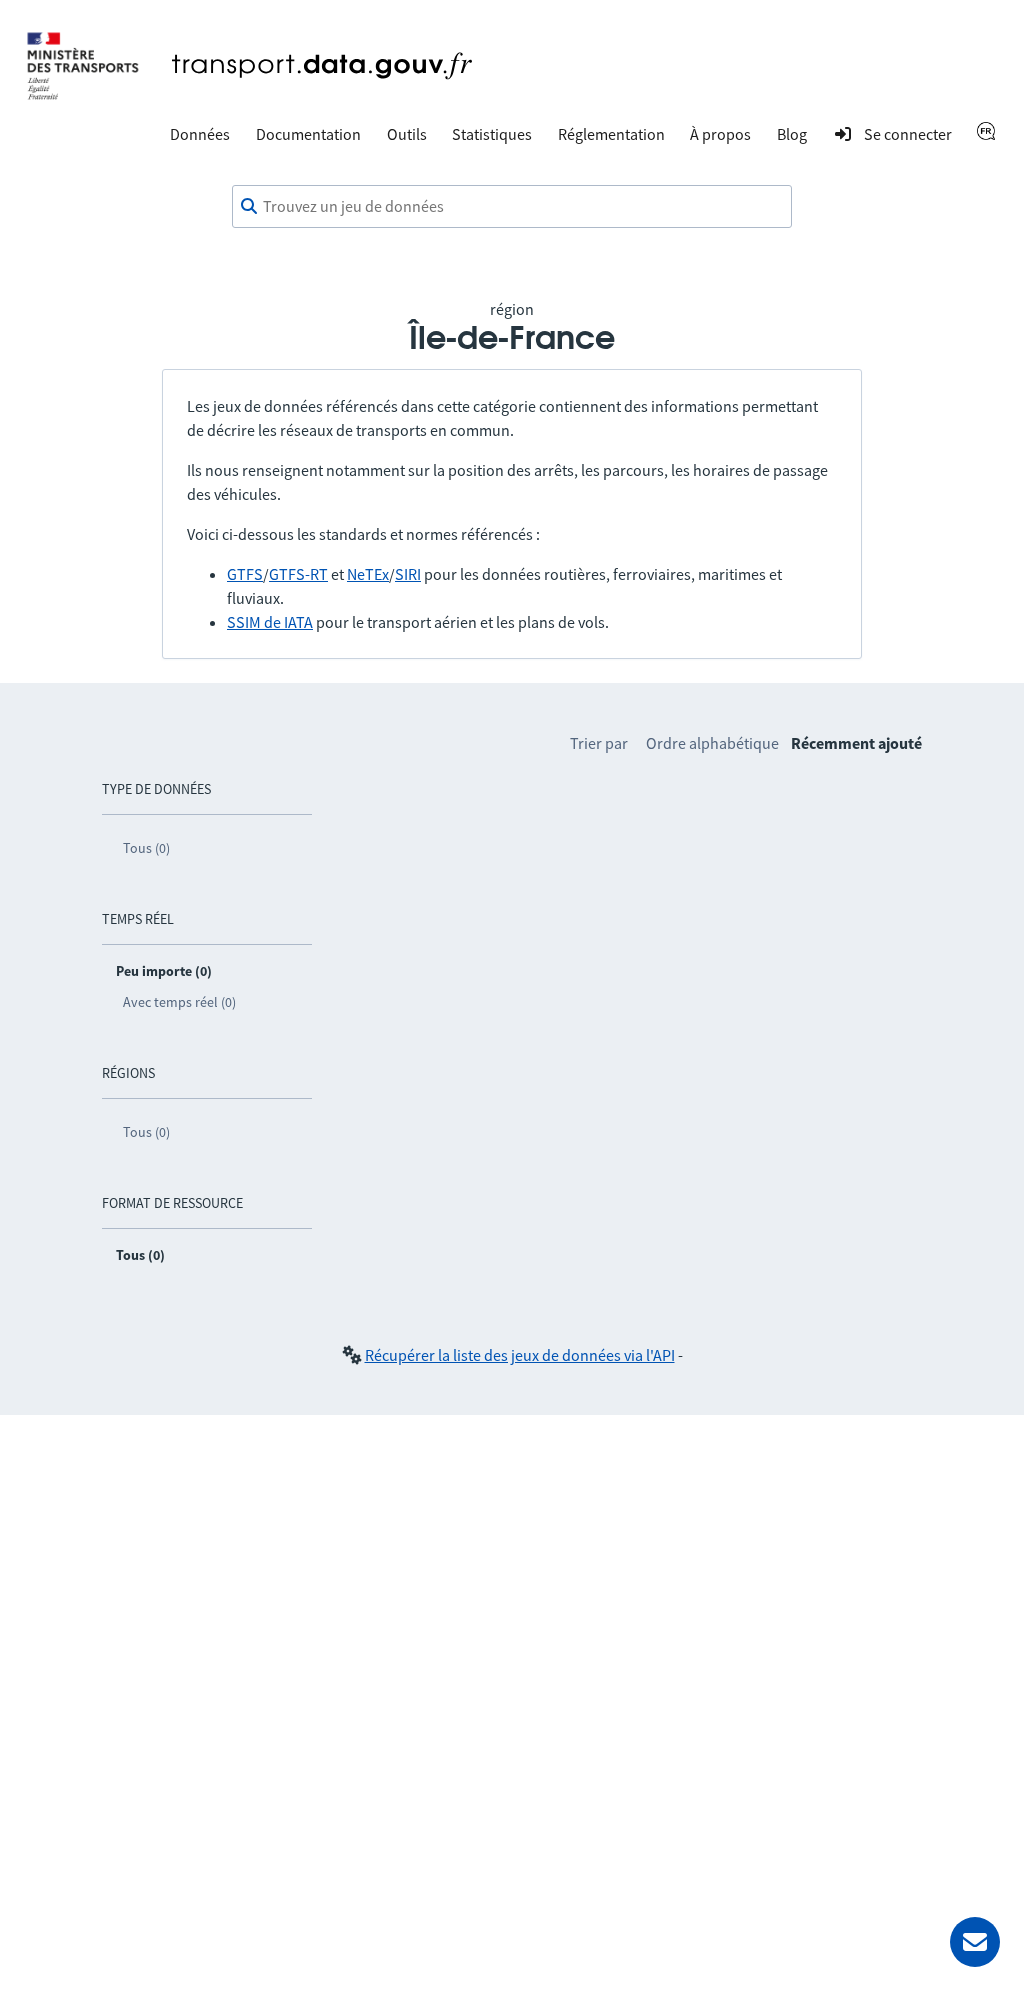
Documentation (308, 134)
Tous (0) (146, 848)
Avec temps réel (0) (179, 1002)
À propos (720, 134)
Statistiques (492, 134)
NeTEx (368, 574)
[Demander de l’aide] (975, 1942)
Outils (407, 134)
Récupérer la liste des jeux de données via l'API (520, 1355)
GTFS (245, 574)
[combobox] (512, 207)
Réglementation (611, 134)
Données (200, 134)
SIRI (408, 574)
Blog (792, 134)
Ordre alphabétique (712, 743)
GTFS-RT (298, 574)
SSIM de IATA (270, 622)
